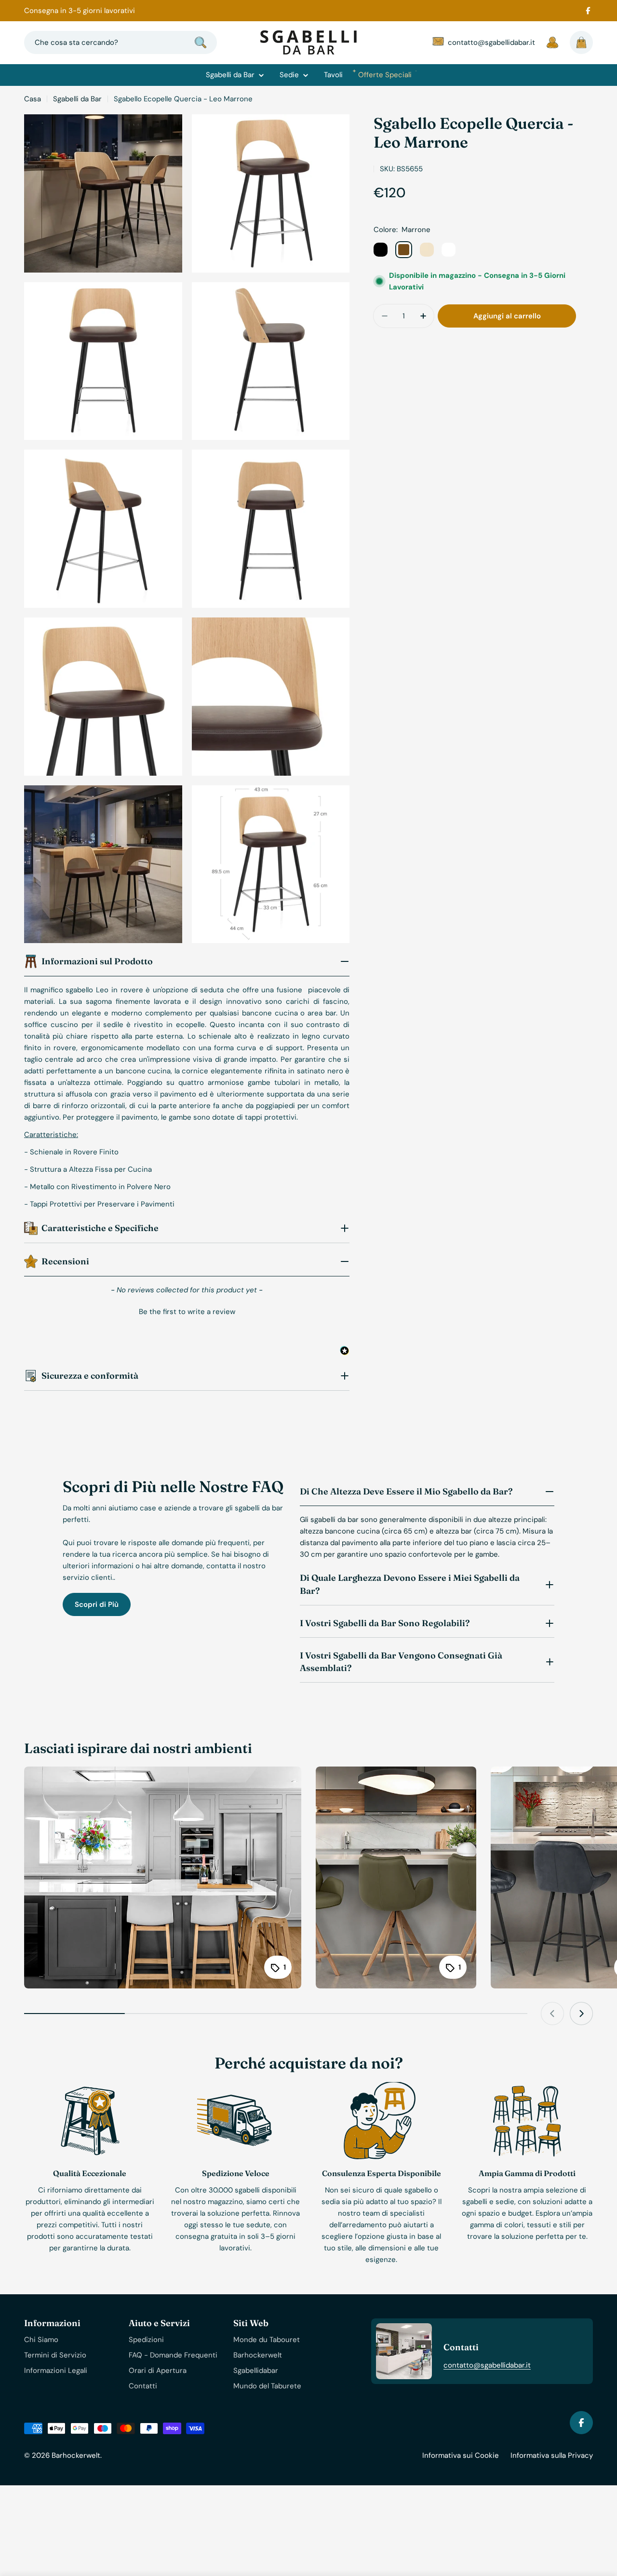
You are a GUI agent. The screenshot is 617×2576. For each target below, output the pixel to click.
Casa (33, 99)
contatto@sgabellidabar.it (487, 2365)
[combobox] (121, 42)
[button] (187, 1311)
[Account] (552, 42)
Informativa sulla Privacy (552, 2455)
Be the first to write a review (187, 1312)
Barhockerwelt (76, 2455)
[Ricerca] (201, 42)
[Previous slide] (552, 2014)
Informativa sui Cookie (461, 2455)
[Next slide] (581, 2014)
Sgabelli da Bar (77, 99)
